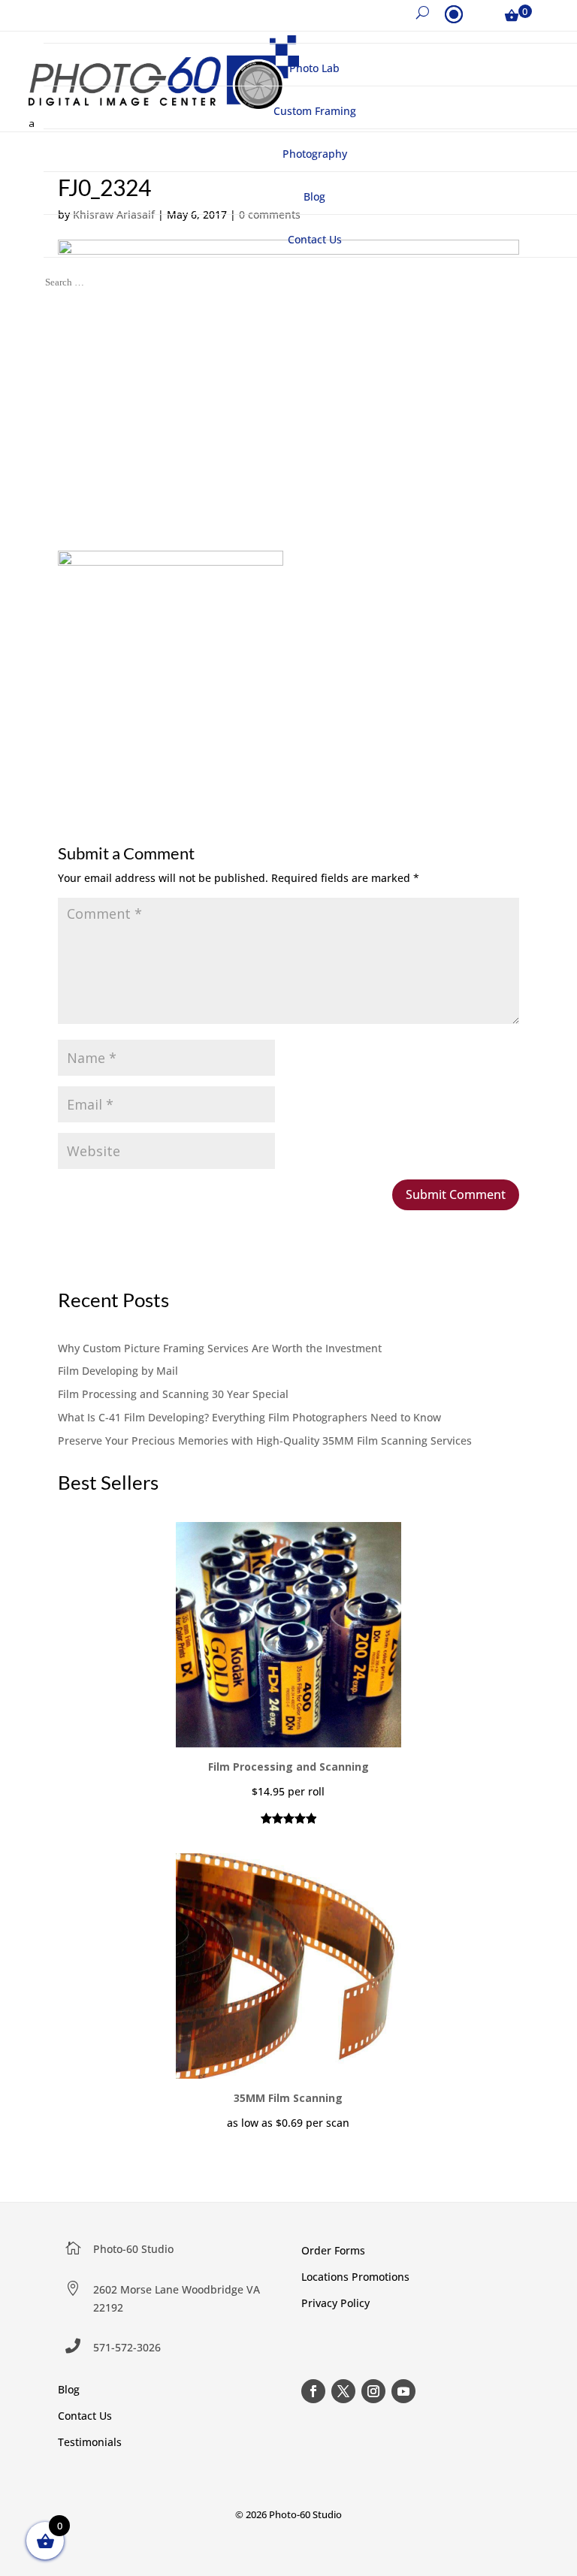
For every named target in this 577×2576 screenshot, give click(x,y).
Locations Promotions (355, 2277)
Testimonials (90, 2442)
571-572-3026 (127, 2347)
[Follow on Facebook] (313, 2391)
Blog (69, 2389)
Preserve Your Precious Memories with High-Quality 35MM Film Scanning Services (265, 1441)
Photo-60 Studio (133, 2249)
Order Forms (333, 2250)
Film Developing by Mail (118, 1371)
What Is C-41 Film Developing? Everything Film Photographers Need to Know (249, 1417)
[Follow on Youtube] (403, 2391)
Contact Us (85, 2416)
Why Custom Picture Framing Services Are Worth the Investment (220, 1348)
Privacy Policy (335, 2303)
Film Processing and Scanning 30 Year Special (173, 1394)
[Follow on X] (343, 2391)
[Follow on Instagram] (373, 2391)
